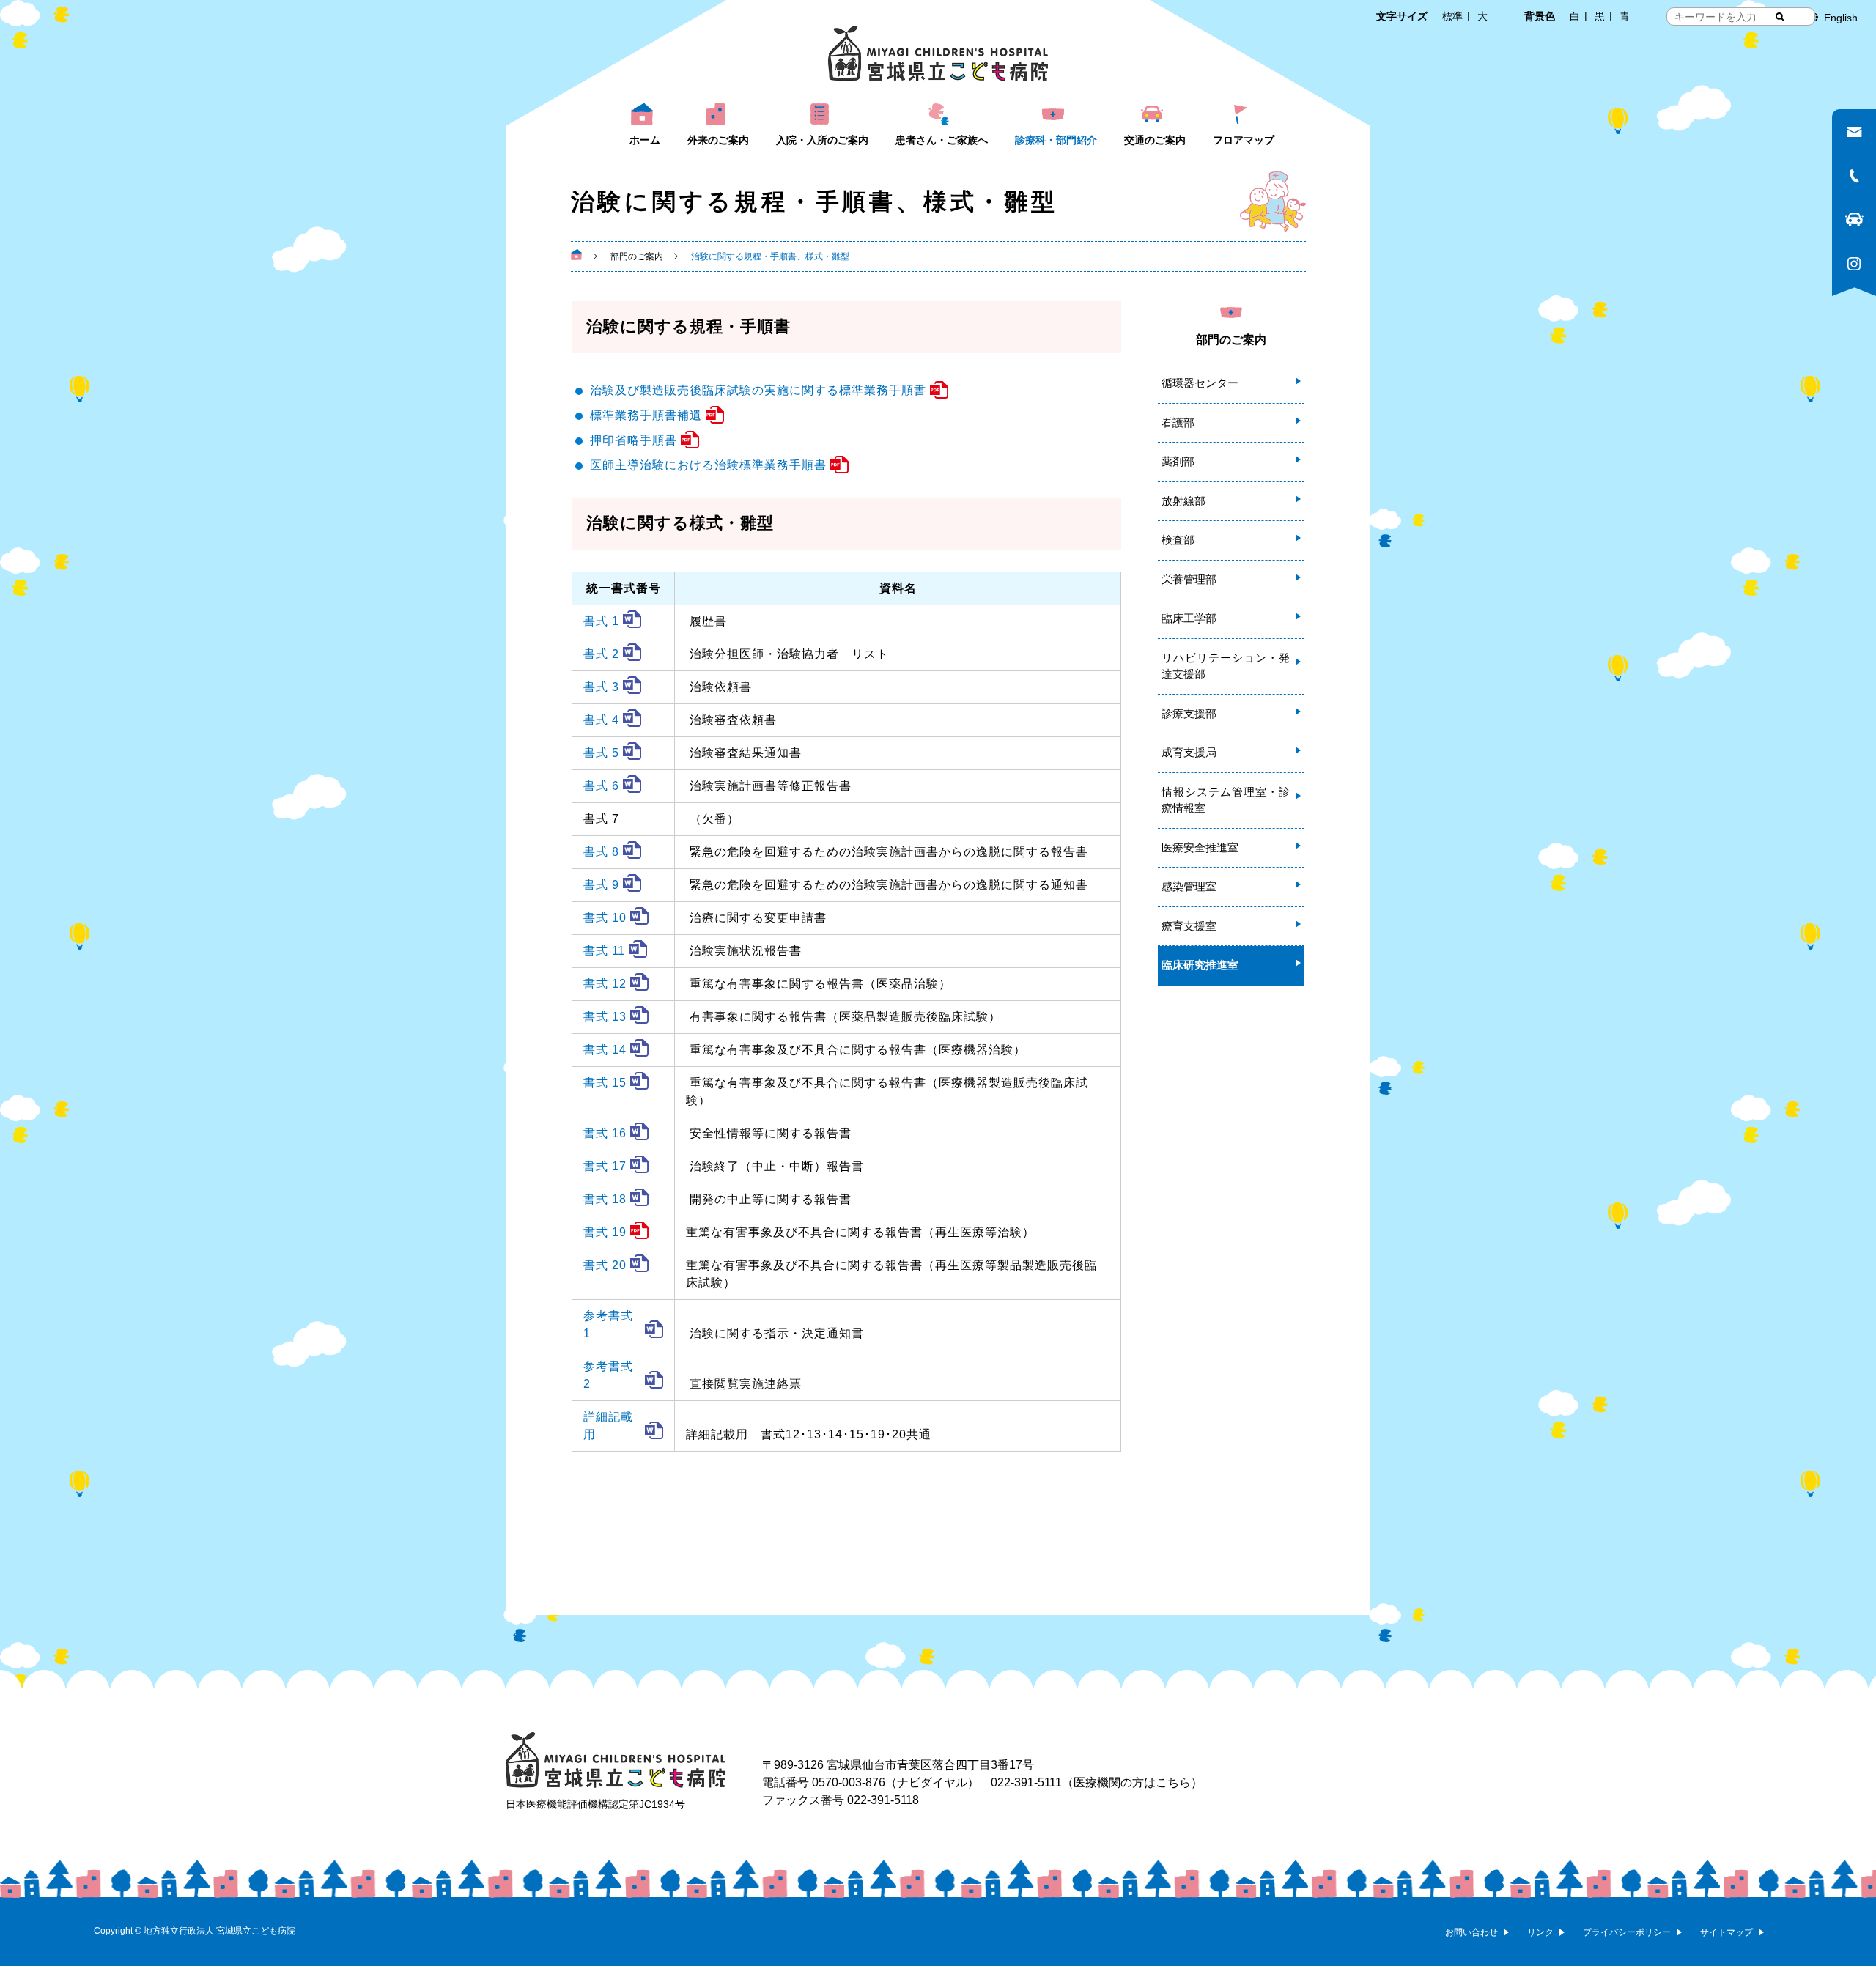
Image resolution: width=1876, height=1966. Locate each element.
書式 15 (605, 1083)
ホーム (645, 140)
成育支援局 (1189, 752)
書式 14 (605, 1050)
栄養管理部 (1189, 579)
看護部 (1178, 422)
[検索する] (1780, 17)
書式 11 (604, 951)
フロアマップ (1244, 140)
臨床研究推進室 (1200, 965)
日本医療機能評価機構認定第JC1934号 (595, 1804)
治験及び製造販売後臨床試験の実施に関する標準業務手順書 (758, 390)
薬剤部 (1178, 461)
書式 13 (605, 1017)
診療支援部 (1189, 713)
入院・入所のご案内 (822, 140)
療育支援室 (1189, 926)
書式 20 (605, 1265)
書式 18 (605, 1199)
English (1841, 18)
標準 (1452, 16)
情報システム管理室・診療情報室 (1226, 800)
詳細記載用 (608, 1426)
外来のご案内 (718, 140)
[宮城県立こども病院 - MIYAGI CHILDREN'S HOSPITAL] (938, 53)
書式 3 (601, 687)
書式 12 (605, 984)
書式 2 (601, 654)
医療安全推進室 (1200, 847)
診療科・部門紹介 (1056, 140)
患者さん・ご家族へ (942, 140)
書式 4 (601, 720)
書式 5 (601, 753)
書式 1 (601, 621)
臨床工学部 (1189, 618)
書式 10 (605, 918)
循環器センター (1200, 383)
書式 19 (605, 1232)
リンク (1540, 1932)
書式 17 (605, 1166)
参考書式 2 (608, 1375)
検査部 (1178, 540)
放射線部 (1183, 501)
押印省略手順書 (634, 440)
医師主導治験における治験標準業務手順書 (708, 465)
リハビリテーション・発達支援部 (1226, 666)
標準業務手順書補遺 (646, 415)
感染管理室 (1189, 886)
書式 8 (601, 852)
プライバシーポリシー (1627, 1932)
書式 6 (601, 786)
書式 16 (605, 1133)
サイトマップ (1727, 1932)
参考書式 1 (608, 1324)
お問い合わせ (1471, 1932)
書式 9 (601, 885)
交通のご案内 (1155, 140)
